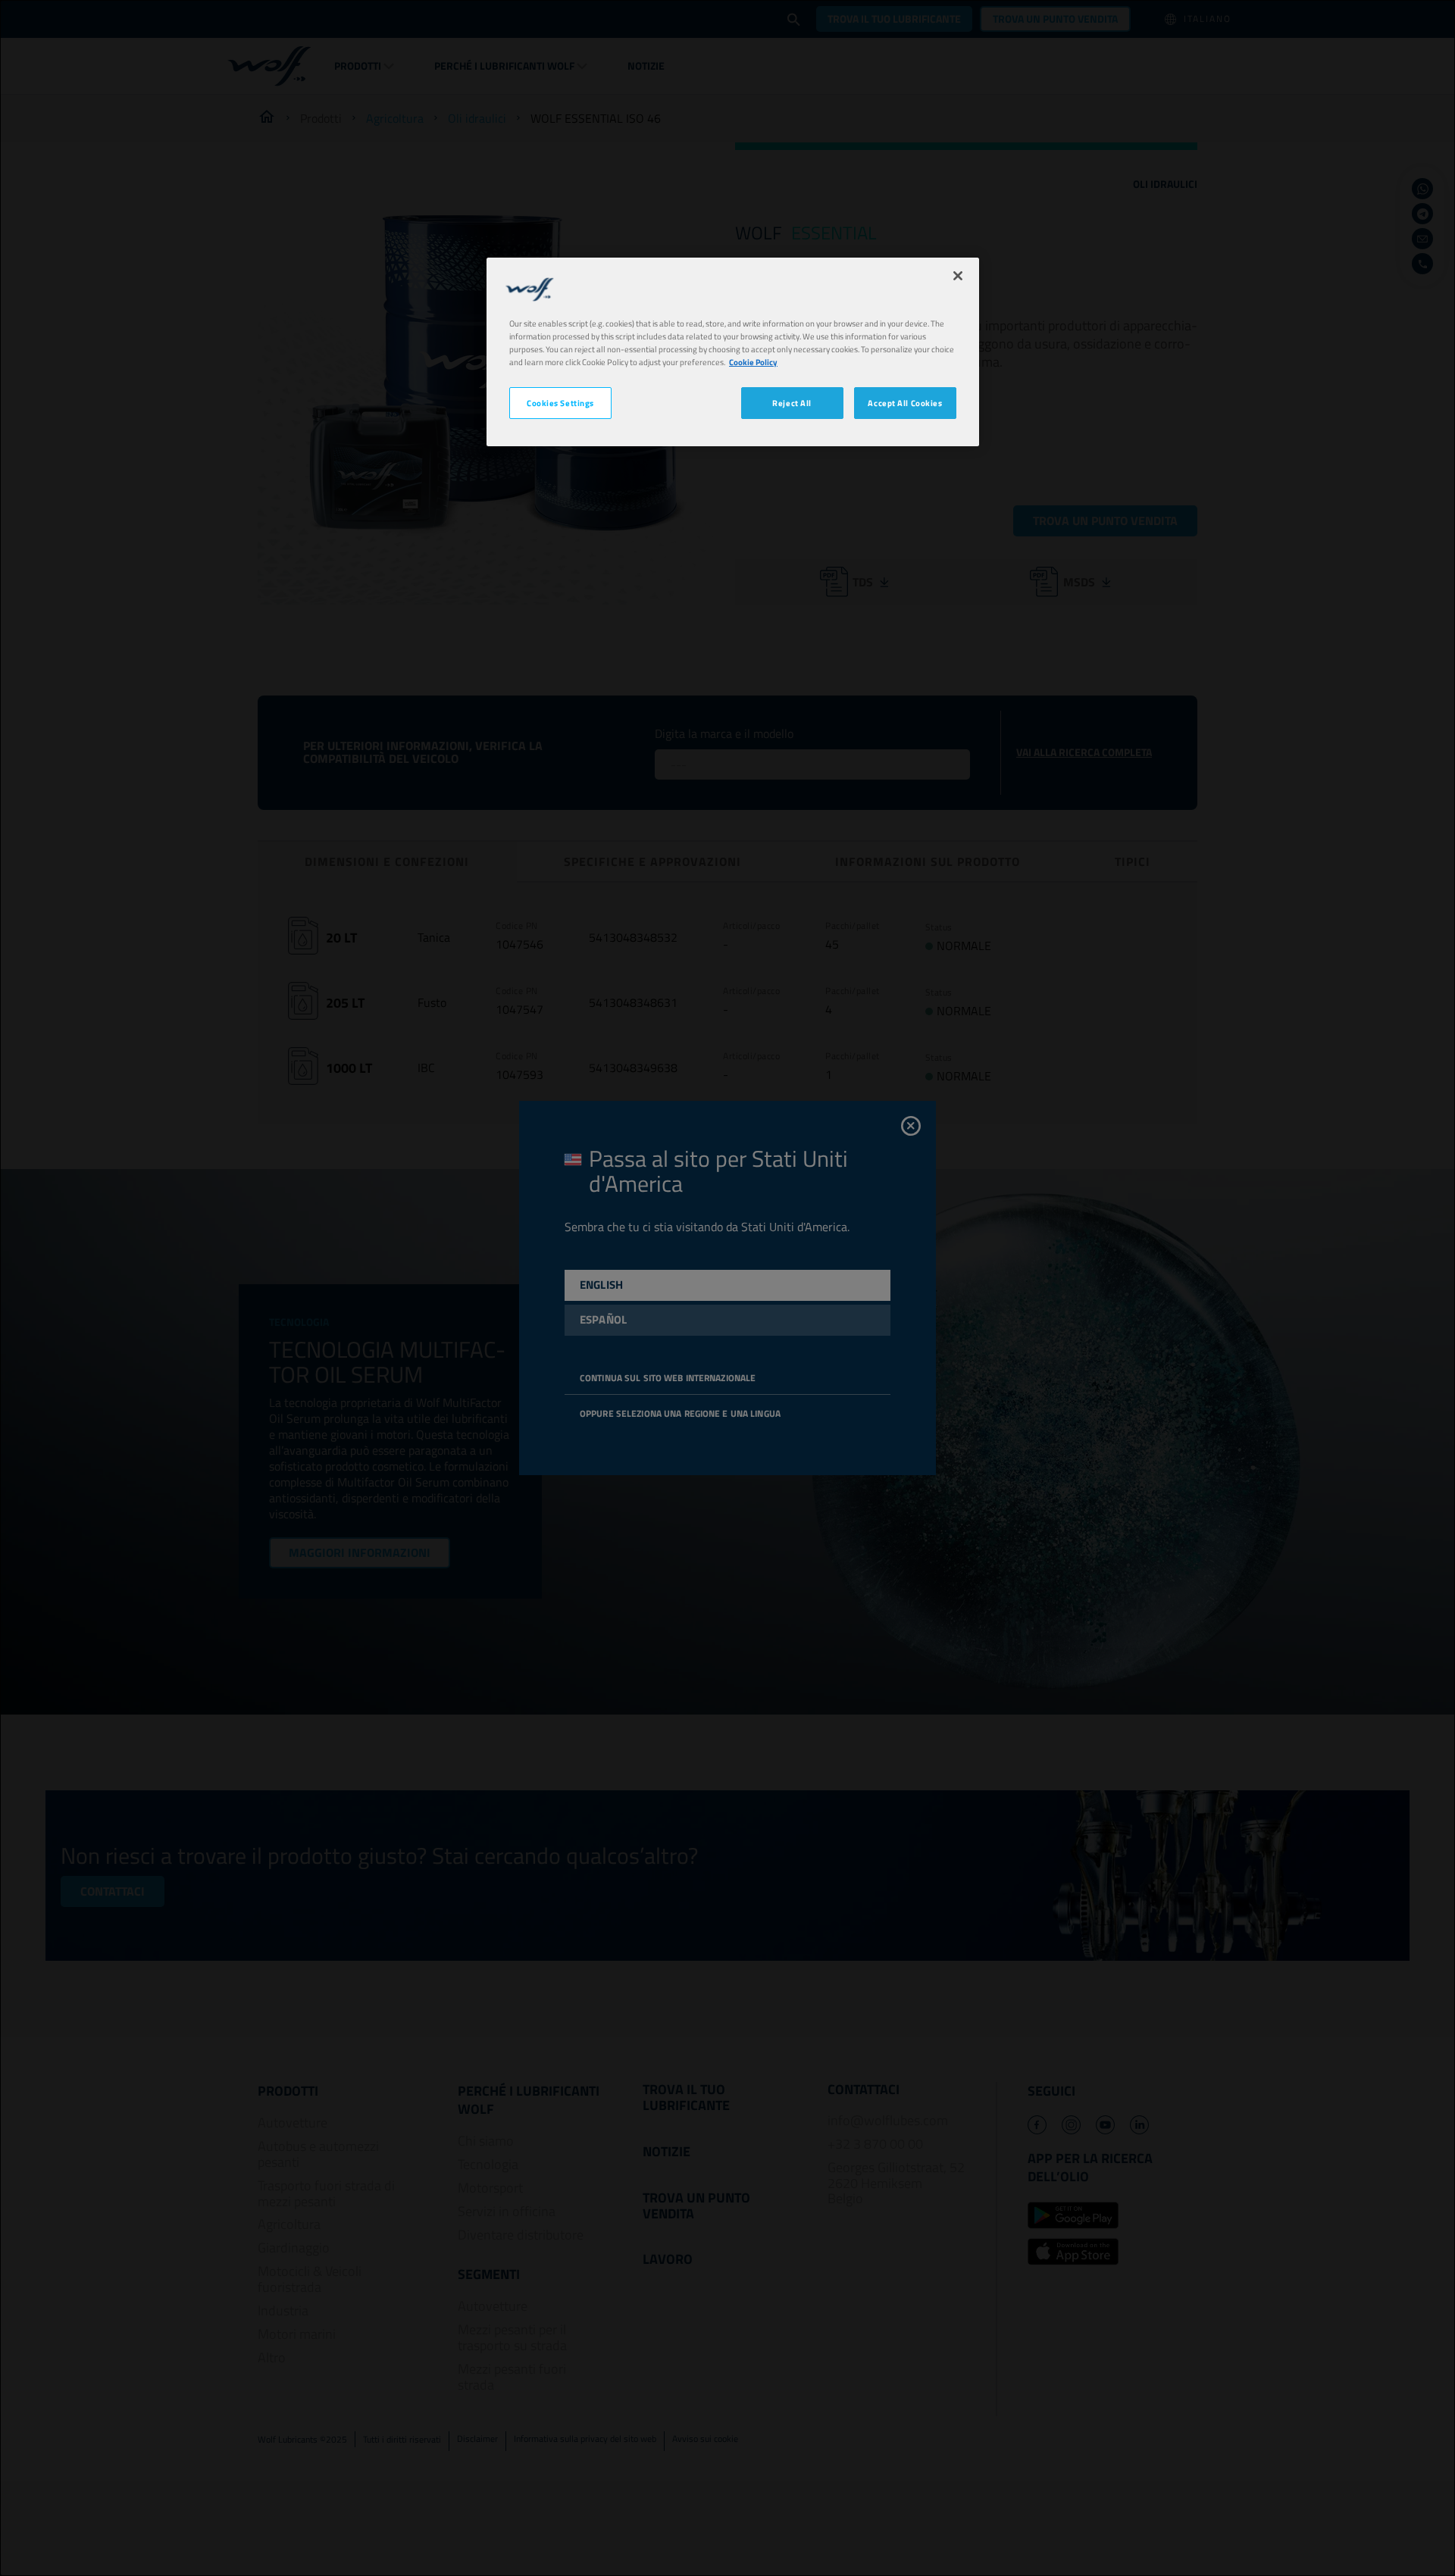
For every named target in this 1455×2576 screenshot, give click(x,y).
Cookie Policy (753, 362)
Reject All (792, 403)
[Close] (958, 276)
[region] (733, 352)
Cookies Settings (560, 403)
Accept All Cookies (905, 403)
